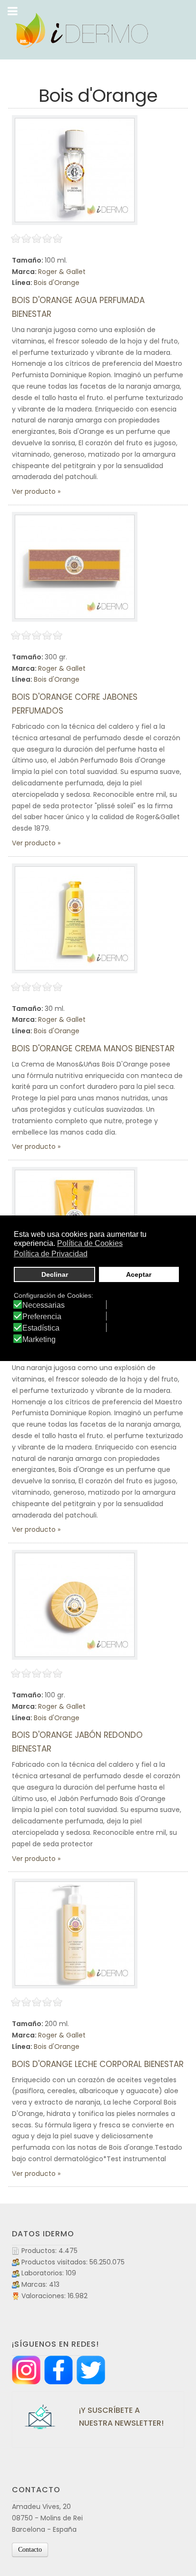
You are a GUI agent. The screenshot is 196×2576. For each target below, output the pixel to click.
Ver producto (34, 491)
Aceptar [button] (139, 1274)
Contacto (30, 2550)
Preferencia (42, 1317)
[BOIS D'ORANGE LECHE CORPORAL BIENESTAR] (75, 1934)
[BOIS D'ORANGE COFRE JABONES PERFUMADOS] (75, 567)
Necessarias (44, 1305)
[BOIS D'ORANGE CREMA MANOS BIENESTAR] (75, 918)
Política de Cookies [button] (90, 1243)
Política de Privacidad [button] (51, 1254)
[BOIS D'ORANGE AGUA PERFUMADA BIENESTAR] (75, 170)
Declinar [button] (55, 1274)
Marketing (39, 1340)
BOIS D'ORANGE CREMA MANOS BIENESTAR (93, 1048)
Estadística (41, 1328)
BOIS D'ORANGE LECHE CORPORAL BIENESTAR (98, 2064)
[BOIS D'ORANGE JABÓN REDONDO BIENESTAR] (75, 1605)
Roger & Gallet (62, 272)
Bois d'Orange (57, 283)
